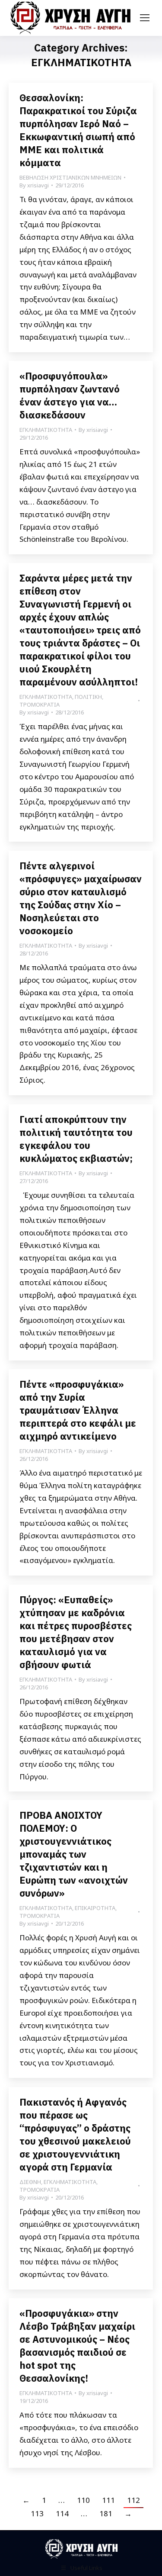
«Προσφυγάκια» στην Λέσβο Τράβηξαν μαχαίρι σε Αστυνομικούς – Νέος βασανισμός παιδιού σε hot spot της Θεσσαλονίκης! (77, 2346)
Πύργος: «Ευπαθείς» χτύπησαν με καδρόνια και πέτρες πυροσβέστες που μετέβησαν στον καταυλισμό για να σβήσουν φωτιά (76, 1632)
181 (106, 2513)
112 (133, 2500)
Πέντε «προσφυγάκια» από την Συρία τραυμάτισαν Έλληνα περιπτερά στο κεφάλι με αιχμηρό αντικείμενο (78, 1410)
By (34, 185)
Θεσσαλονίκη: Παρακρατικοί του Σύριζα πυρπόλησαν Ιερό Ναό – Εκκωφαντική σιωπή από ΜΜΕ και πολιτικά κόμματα (78, 130)
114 (62, 2513)
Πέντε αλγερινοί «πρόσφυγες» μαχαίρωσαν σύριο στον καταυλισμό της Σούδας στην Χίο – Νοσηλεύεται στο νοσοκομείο (81, 898)
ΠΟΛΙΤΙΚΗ (88, 697)
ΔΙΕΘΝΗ (30, 2182)
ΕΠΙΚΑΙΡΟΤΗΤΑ (95, 1908)
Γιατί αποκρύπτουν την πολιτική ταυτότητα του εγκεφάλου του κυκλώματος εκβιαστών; (76, 1139)
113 (37, 2513)
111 (108, 2500)
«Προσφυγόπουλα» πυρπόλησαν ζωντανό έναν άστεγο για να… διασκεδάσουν (70, 395)
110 (83, 2500)
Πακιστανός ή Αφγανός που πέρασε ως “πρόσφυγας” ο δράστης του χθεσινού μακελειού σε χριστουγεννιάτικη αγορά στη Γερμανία (75, 2134)
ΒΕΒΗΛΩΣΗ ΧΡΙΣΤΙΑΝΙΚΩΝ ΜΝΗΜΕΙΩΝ (70, 177)
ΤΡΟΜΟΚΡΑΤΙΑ (40, 704)
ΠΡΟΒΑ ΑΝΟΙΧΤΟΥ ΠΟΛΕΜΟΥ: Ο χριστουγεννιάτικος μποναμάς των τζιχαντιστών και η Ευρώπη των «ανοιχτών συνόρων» (74, 1854)
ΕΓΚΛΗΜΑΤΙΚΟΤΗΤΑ (46, 430)
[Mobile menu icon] (145, 18)
